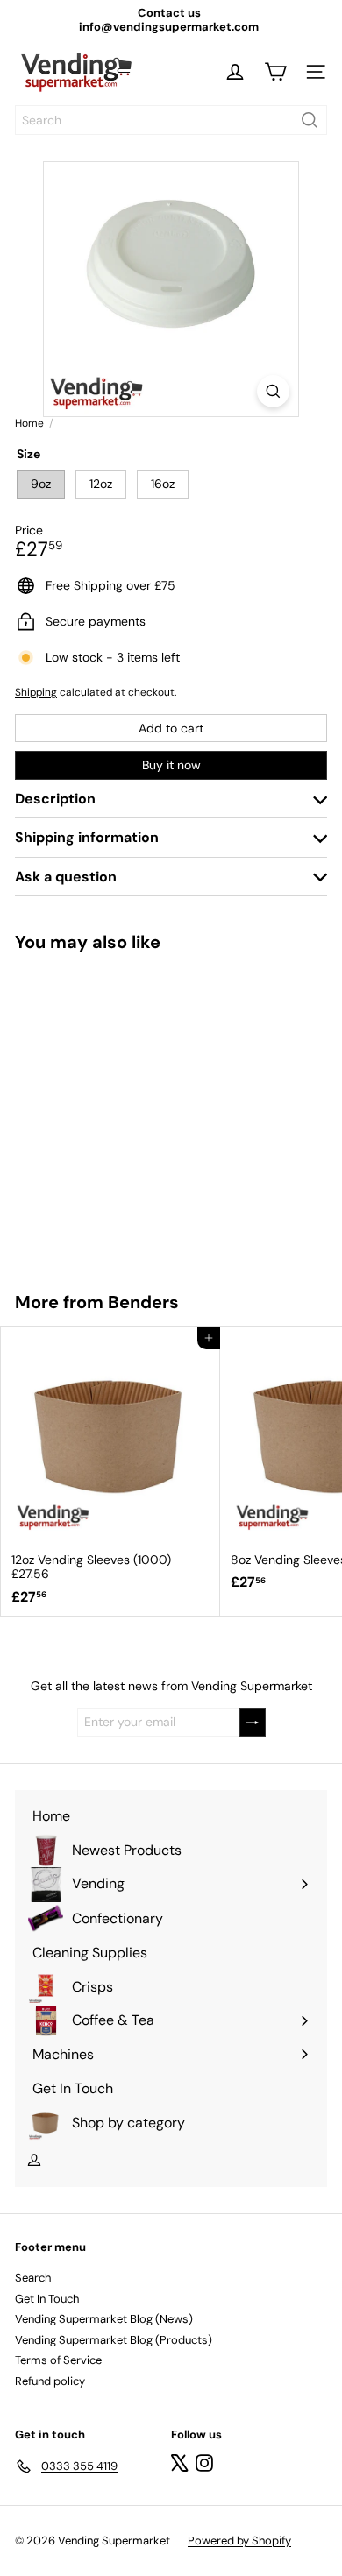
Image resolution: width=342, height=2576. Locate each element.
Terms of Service (58, 2360)
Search (33, 2278)
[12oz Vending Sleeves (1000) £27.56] (110, 1471)
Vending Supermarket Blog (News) (104, 2319)
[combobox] (171, 120)
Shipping (36, 692)
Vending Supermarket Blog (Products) (114, 2340)
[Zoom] (273, 391)
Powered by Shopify (239, 2541)
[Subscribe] (253, 1722)
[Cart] (275, 72)
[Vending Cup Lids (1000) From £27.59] (110, 1111)
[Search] (310, 120)
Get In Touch (47, 2299)
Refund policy (50, 2381)
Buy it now (171, 765)
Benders (143, 1302)
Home (29, 423)
